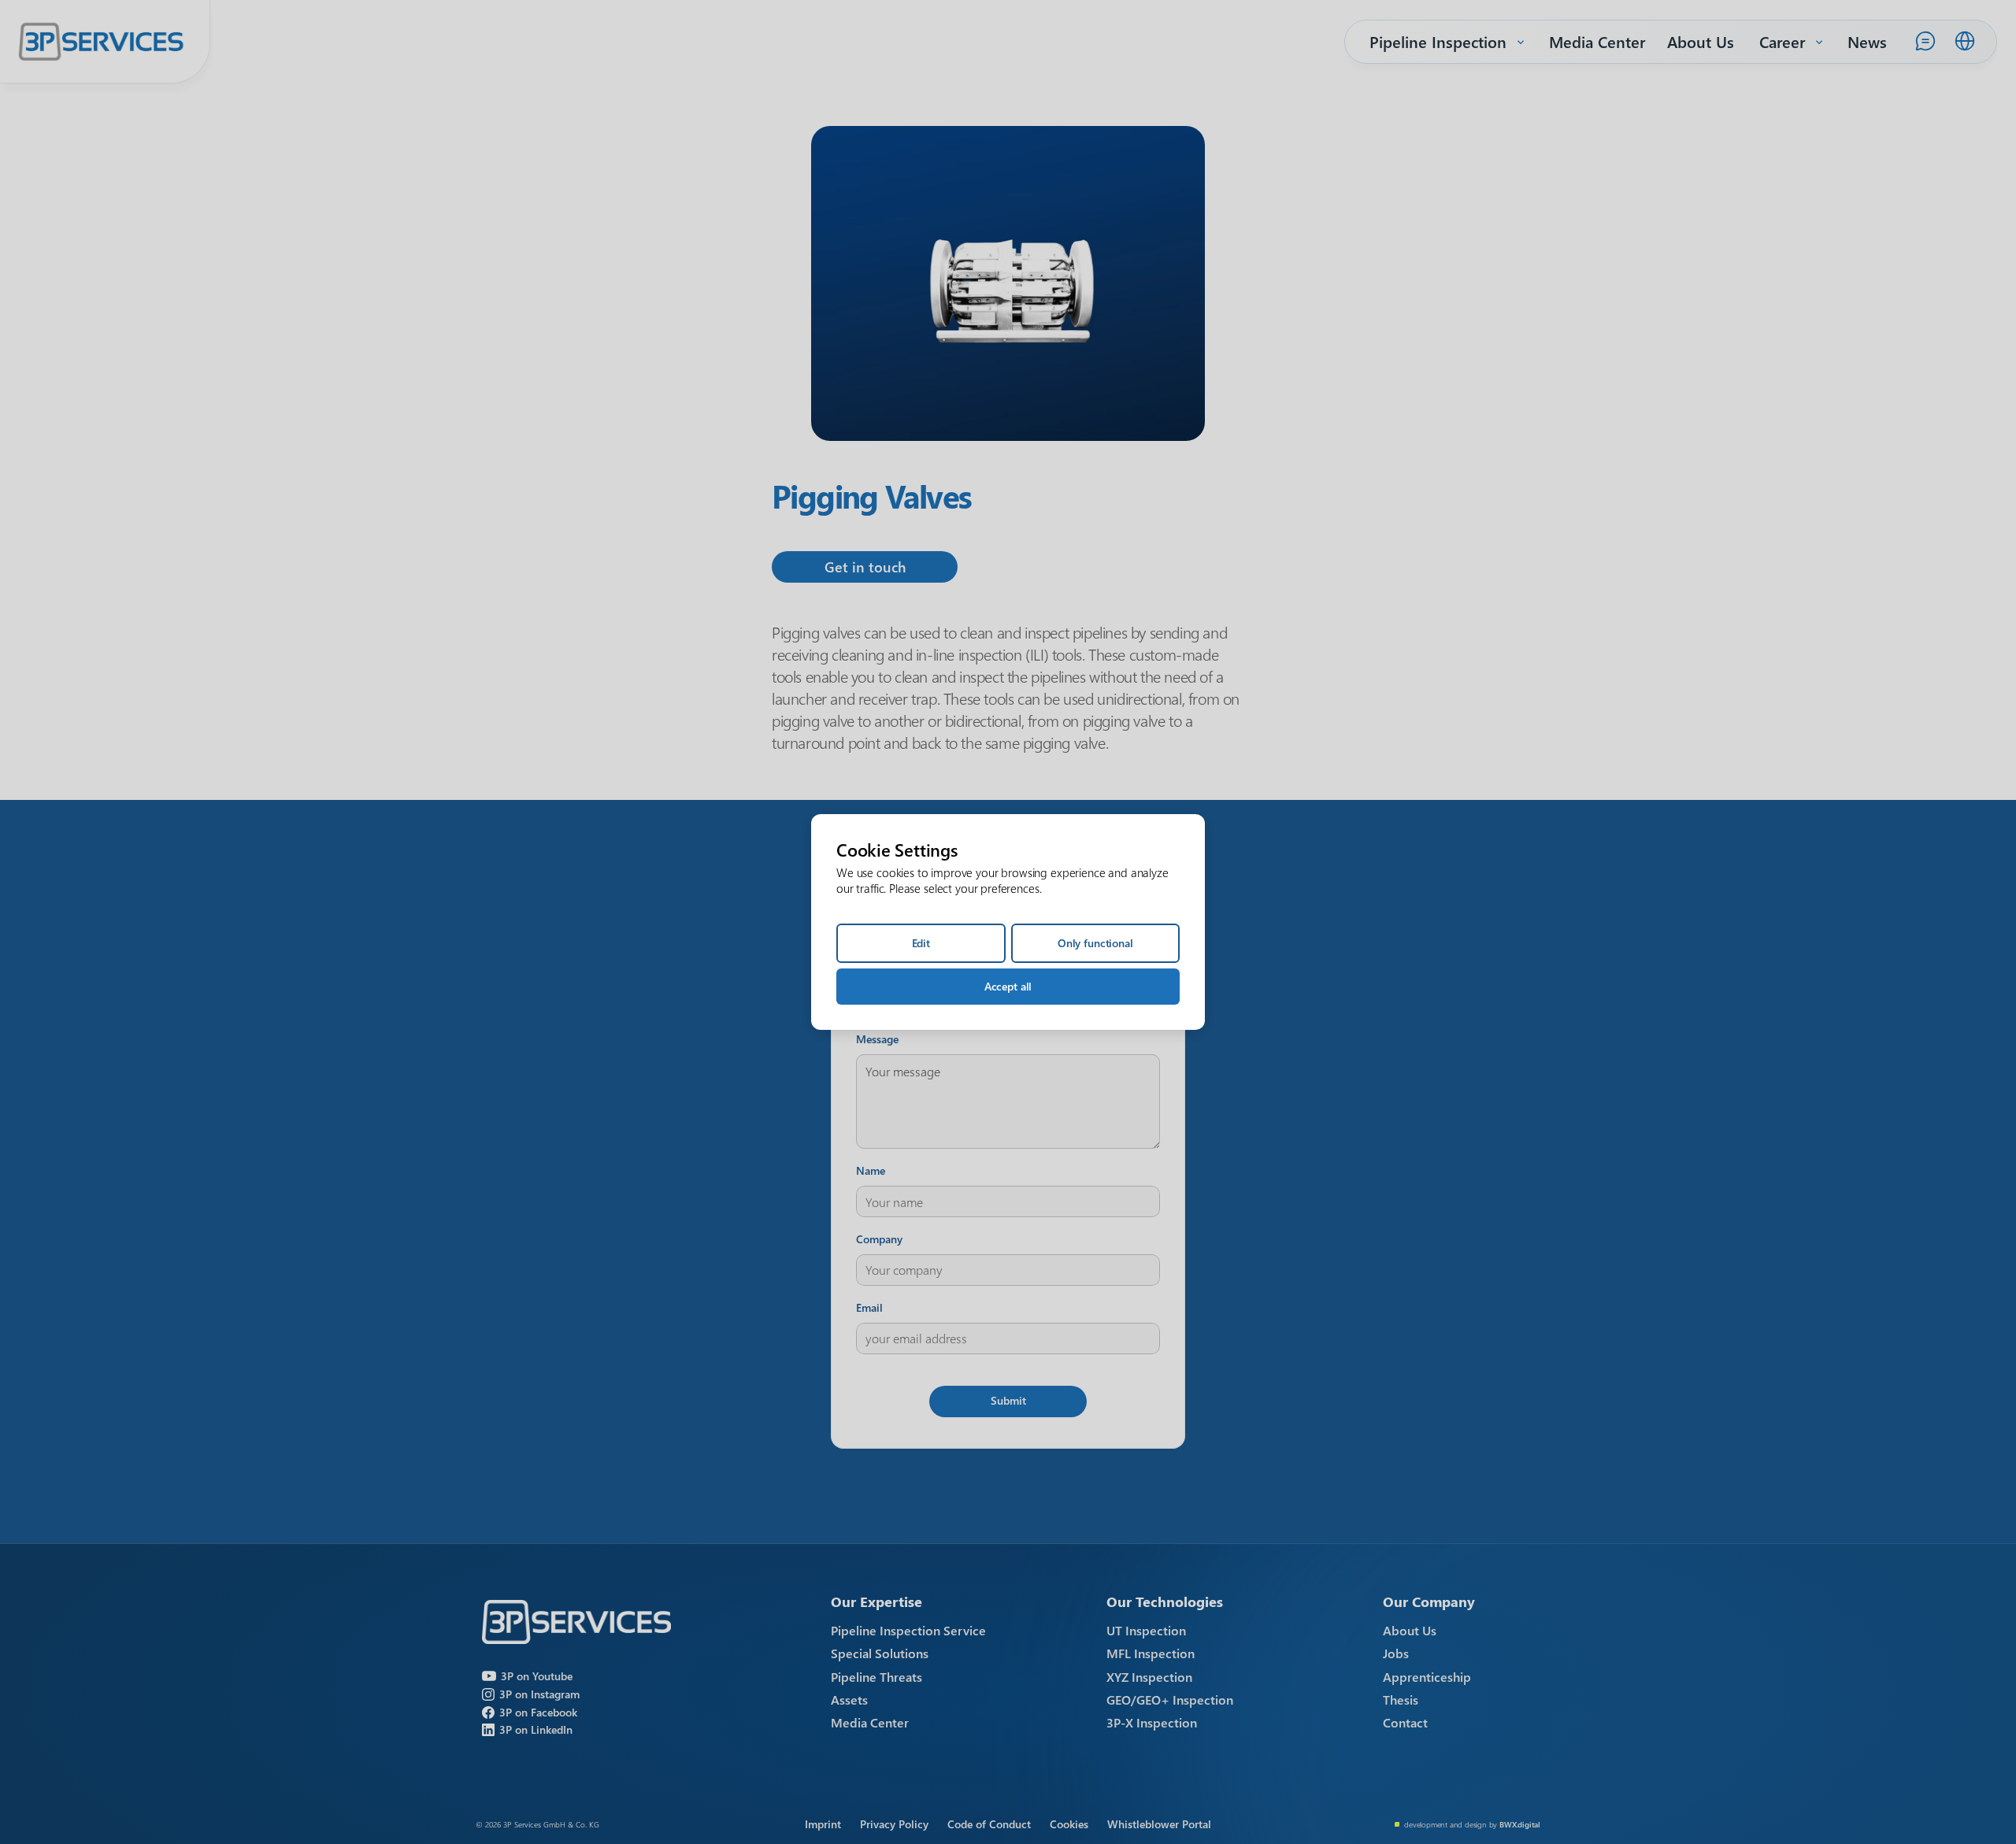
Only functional (1095, 943)
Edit (921, 943)
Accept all (1008, 986)
